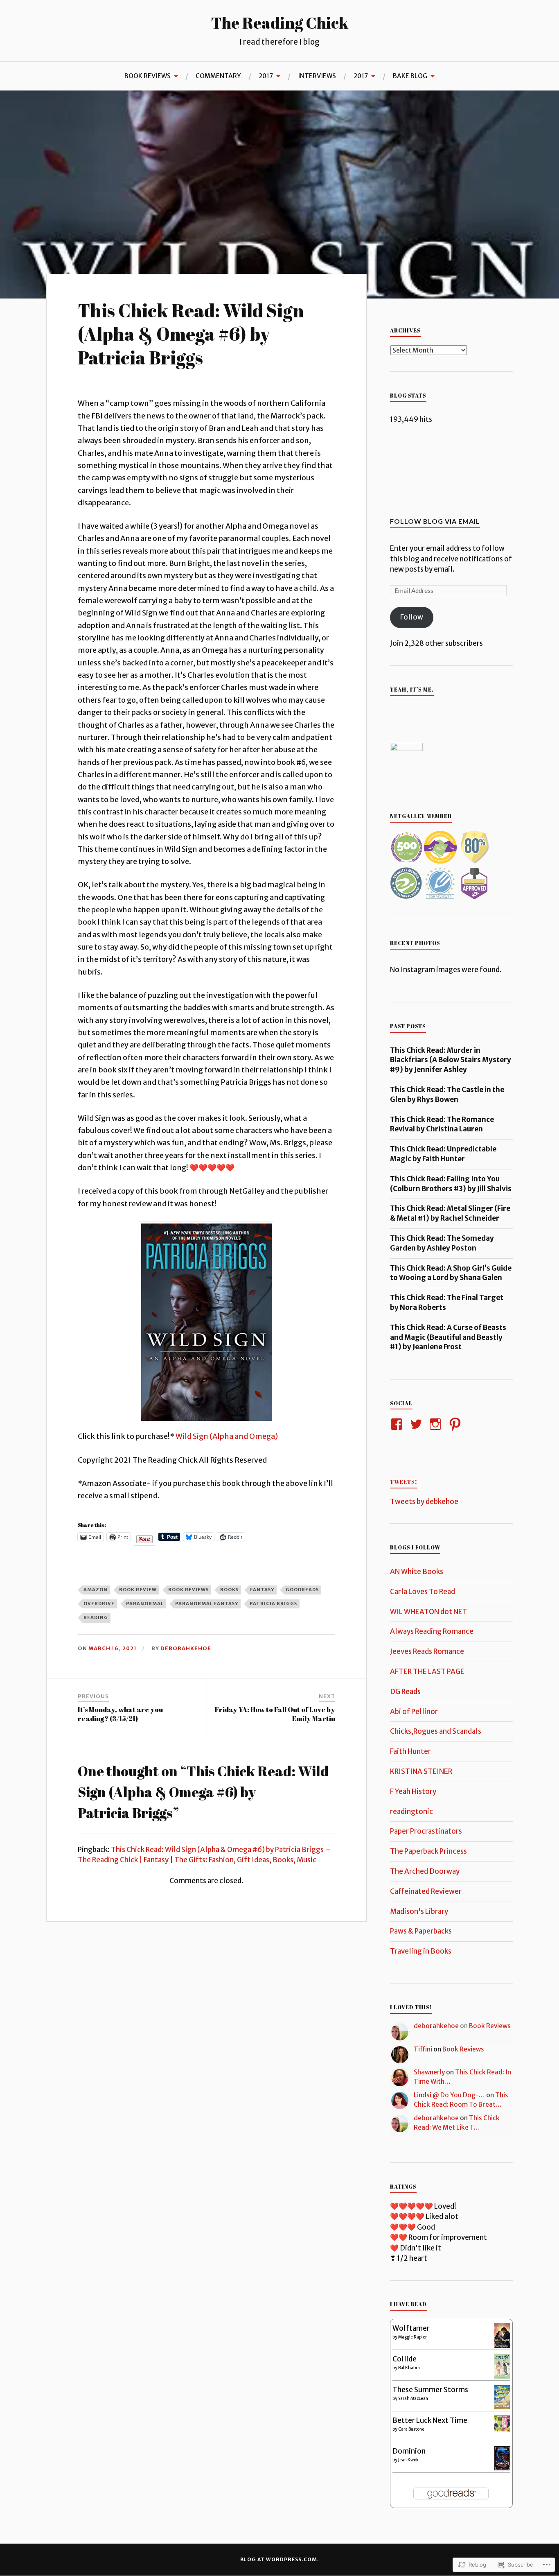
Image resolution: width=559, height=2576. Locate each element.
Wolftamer (411, 2328)
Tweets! (404, 1482)
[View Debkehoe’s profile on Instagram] (437, 1424)
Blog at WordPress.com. (280, 2559)
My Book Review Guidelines (113, 110)
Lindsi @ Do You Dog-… (449, 2095)
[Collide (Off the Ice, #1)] (502, 2376)
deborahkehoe (186, 1648)
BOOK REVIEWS (148, 76)
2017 (266, 76)
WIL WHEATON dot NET (429, 1612)
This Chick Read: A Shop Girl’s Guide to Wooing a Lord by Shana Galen (451, 1273)
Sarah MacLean (413, 2398)
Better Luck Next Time (430, 2420)
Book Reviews (490, 2026)
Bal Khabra (409, 2368)
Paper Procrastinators (426, 1831)
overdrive (99, 1603)
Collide (405, 2359)
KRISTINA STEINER (421, 1771)
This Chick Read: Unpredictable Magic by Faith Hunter (443, 1154)
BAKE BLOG (410, 76)
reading (96, 1617)
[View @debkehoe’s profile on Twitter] (418, 1424)
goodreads (302, 1590)
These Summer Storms (430, 2390)
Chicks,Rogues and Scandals (436, 1731)
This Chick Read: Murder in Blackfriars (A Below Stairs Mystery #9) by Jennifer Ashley (451, 1060)
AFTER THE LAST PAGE (427, 1671)
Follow (412, 617)
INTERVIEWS (317, 76)
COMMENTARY (218, 76)
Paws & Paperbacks (421, 1931)
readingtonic (411, 1812)
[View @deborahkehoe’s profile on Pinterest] (456, 1424)
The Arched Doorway (425, 1871)
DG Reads (405, 1692)
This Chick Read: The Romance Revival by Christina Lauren (442, 1124)
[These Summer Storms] (502, 2407)
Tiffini (423, 2049)
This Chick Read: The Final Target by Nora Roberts (447, 1303)
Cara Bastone (411, 2429)
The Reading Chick (279, 23)
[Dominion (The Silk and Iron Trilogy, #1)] (502, 2468)
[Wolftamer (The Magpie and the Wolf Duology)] (502, 2345)
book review (138, 1590)
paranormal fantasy (207, 1603)
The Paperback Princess (428, 1851)
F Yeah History (413, 1791)
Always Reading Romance (432, 1631)
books (229, 1590)
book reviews (188, 1590)
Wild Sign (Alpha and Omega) (227, 1436)
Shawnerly (429, 2072)
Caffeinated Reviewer (426, 1891)
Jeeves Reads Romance (427, 1651)
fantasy (262, 1590)
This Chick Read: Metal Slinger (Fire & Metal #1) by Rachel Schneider (450, 1213)
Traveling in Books (421, 1951)
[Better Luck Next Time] (502, 2429)
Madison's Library (419, 1911)
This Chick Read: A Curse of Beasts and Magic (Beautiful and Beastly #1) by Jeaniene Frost (448, 1337)
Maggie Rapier (412, 2337)
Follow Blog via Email (435, 521)
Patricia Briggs (273, 1603)
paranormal (145, 1603)
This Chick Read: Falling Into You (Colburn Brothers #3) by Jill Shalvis (451, 1184)
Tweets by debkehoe (424, 1502)
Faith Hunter (410, 1751)
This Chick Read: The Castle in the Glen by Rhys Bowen (447, 1095)
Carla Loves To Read (423, 1592)
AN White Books (417, 1572)
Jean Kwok (408, 2460)
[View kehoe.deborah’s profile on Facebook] (398, 1424)
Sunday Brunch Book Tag (212, 110)
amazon (96, 1590)
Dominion (409, 2451)
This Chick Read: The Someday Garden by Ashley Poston (442, 1243)
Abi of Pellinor (414, 1712)
